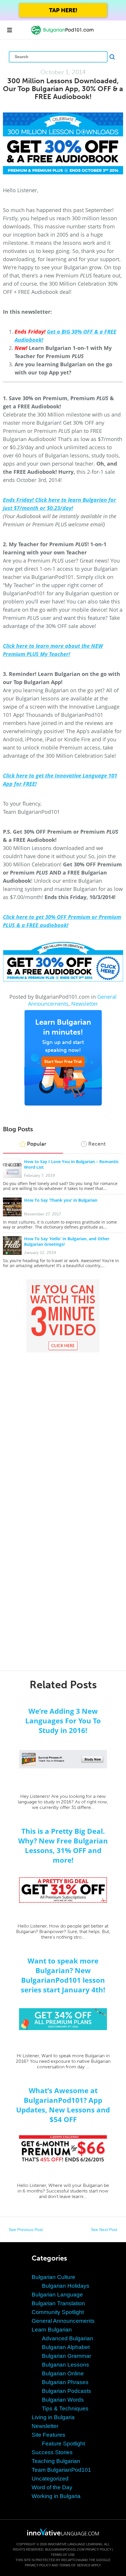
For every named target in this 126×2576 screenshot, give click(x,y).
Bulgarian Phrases (65, 2382)
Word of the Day (52, 2487)
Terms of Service (75, 2565)
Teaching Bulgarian (56, 2461)
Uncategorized (50, 2479)
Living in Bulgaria (53, 2417)
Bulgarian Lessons (65, 2365)
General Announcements (63, 2321)
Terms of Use (63, 2555)
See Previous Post (26, 2230)
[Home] (63, 34)
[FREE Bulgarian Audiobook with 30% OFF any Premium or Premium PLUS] (63, 143)
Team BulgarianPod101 (61, 2470)
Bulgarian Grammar (67, 2356)
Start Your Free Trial (63, 1062)
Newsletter (85, 1004)
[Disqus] (63, 1428)
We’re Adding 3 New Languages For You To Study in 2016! (63, 1721)
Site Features (48, 2435)
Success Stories (52, 2452)
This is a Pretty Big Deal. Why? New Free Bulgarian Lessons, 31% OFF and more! (63, 1845)
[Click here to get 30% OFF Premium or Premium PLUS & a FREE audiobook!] (63, 961)
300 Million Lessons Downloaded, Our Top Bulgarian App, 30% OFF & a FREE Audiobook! (63, 89)
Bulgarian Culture (53, 2277)
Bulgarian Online (63, 2373)
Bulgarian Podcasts (67, 2391)
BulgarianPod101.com (65, 2549)
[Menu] (9, 30)
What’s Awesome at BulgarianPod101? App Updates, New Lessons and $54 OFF (63, 2105)
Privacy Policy (98, 2549)
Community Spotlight (58, 2312)
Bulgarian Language (57, 2295)
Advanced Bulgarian (68, 2338)
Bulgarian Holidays (66, 2286)
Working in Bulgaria (56, 2496)
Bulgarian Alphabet (66, 2347)
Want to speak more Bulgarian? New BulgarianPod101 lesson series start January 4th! (63, 1975)
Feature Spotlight (63, 2444)
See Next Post (104, 2230)
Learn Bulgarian (52, 2330)
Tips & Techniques (65, 2408)
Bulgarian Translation (58, 2303)
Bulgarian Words (63, 2400)
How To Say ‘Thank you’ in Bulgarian (61, 1200)
